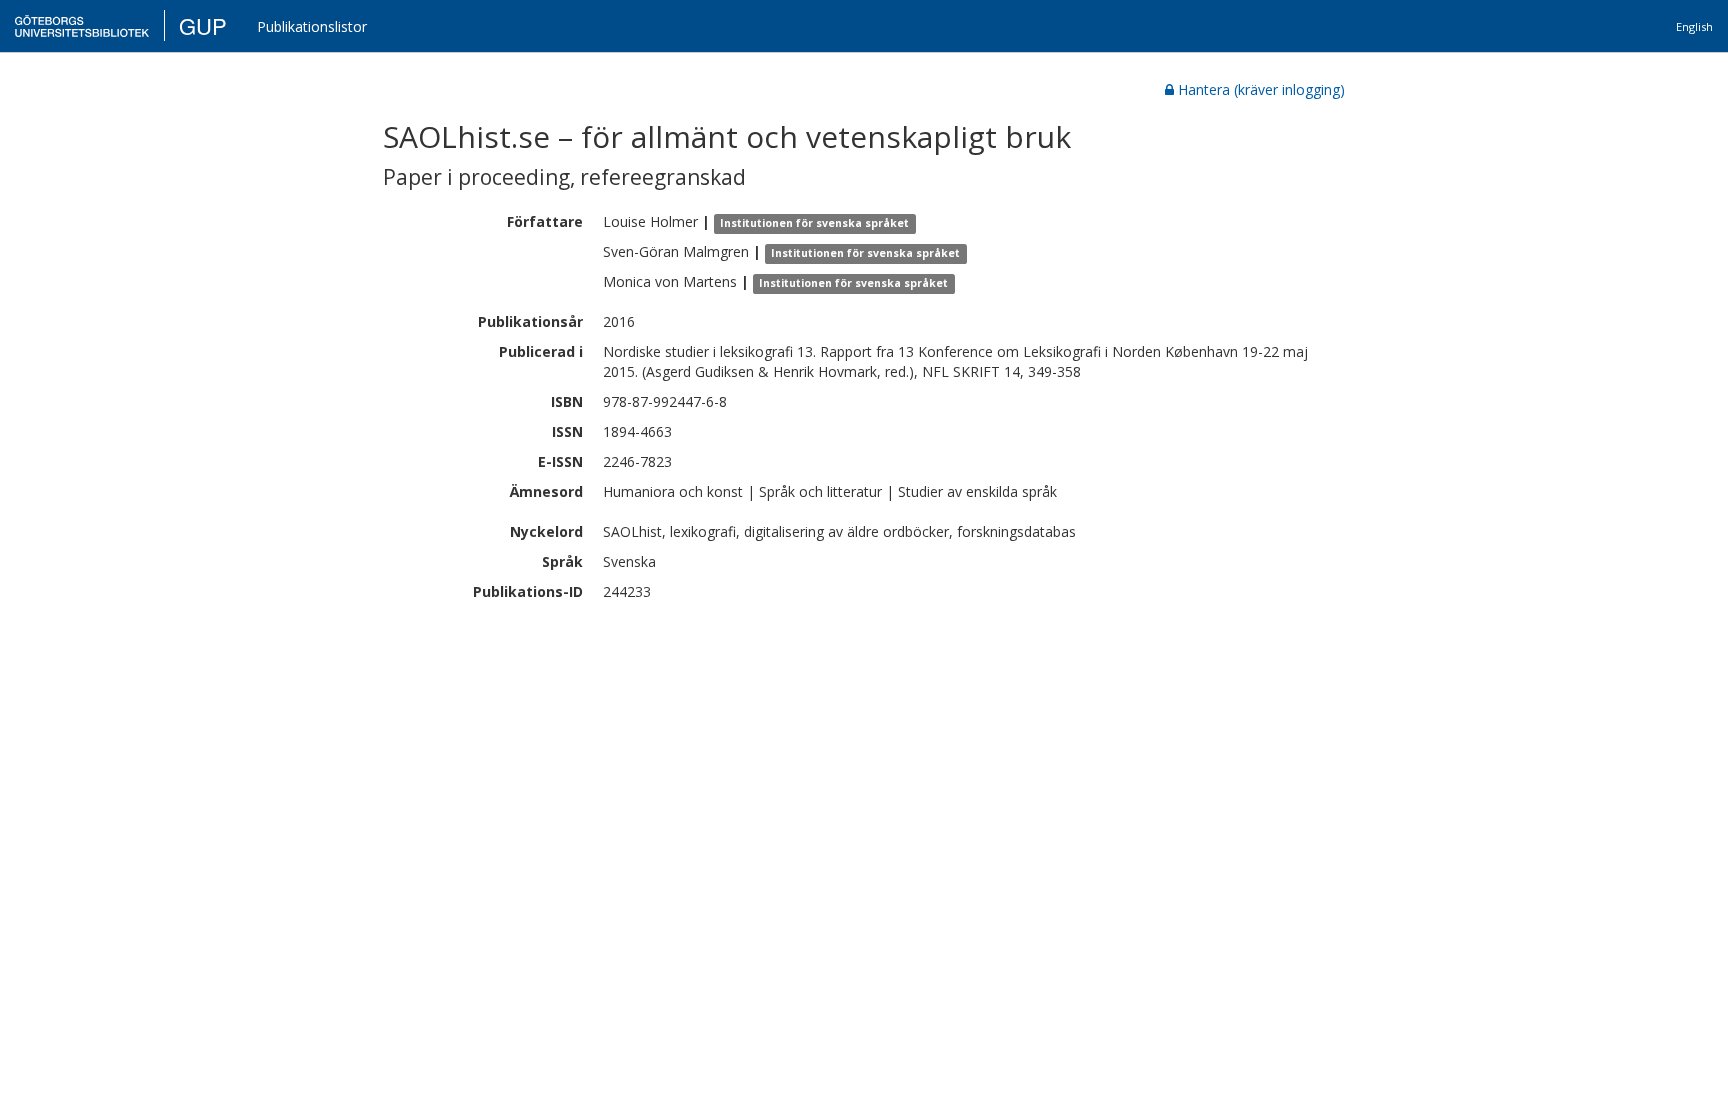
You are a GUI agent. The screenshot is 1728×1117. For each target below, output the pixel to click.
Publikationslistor (312, 26)
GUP (203, 25)
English (1694, 26)
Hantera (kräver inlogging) (1261, 89)
